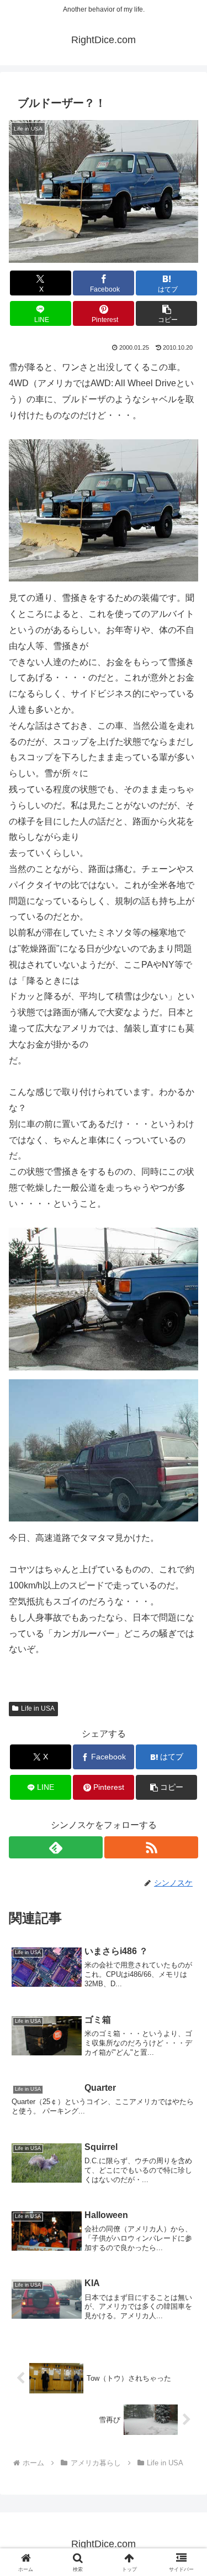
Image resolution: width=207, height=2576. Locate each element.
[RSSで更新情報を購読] (151, 1847)
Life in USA (38, 1708)
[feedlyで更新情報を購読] (56, 1847)
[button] (166, 313)
